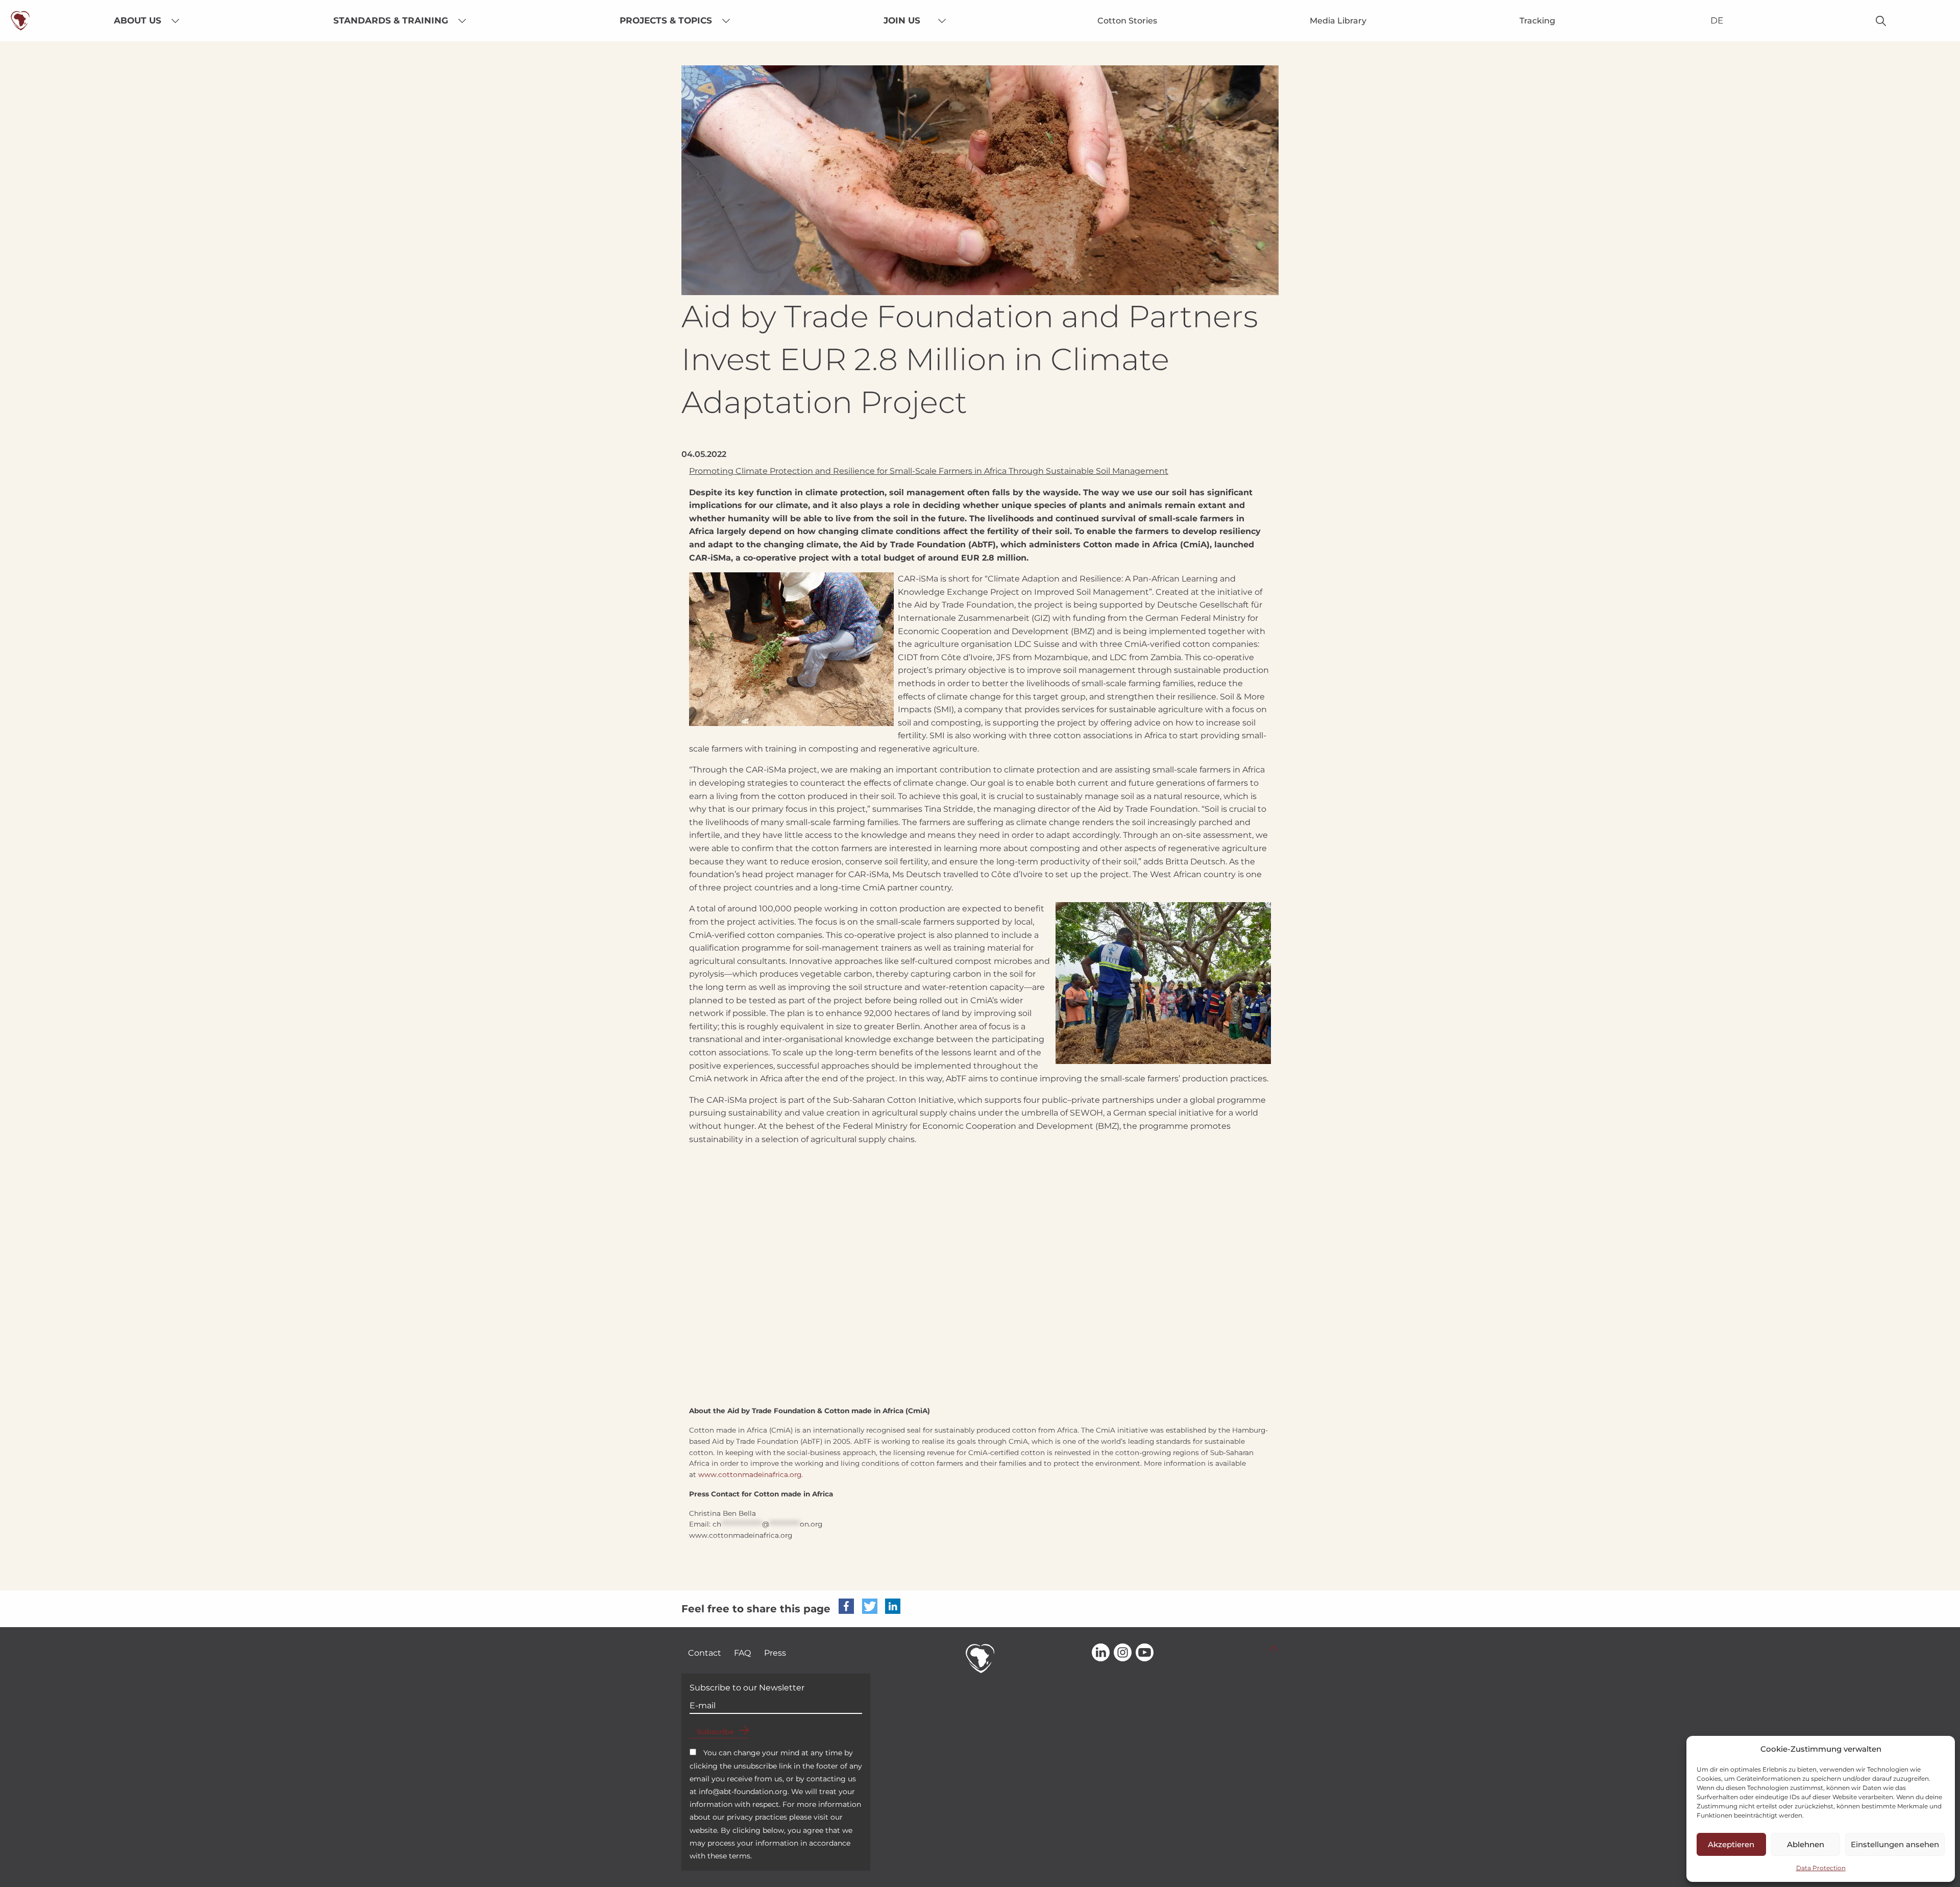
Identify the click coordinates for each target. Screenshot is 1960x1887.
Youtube (1145, 1653)
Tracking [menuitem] (1537, 21)
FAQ (742, 1653)
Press (775, 1653)
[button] (846, 1606)
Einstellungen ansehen (1895, 1844)
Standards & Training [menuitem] (391, 20)
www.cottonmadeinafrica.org (750, 1474)
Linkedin (1101, 1653)
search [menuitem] (1881, 21)
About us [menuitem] (138, 20)
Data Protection (1821, 1868)
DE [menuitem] (1717, 20)
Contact (705, 1653)
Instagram (1123, 1653)
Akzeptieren (1731, 1844)
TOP (1273, 1649)
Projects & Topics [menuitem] (666, 20)
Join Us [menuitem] (902, 20)
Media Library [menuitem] (1338, 21)
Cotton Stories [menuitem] (1127, 21)
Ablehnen (1806, 1844)
